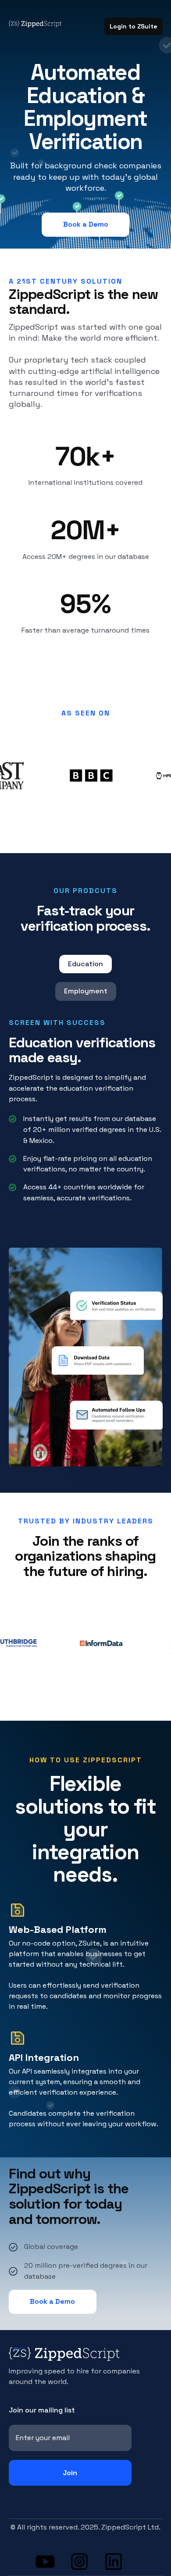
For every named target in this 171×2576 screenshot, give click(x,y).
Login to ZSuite (134, 26)
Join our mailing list (42, 2410)
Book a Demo (86, 224)
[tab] (85, 964)
